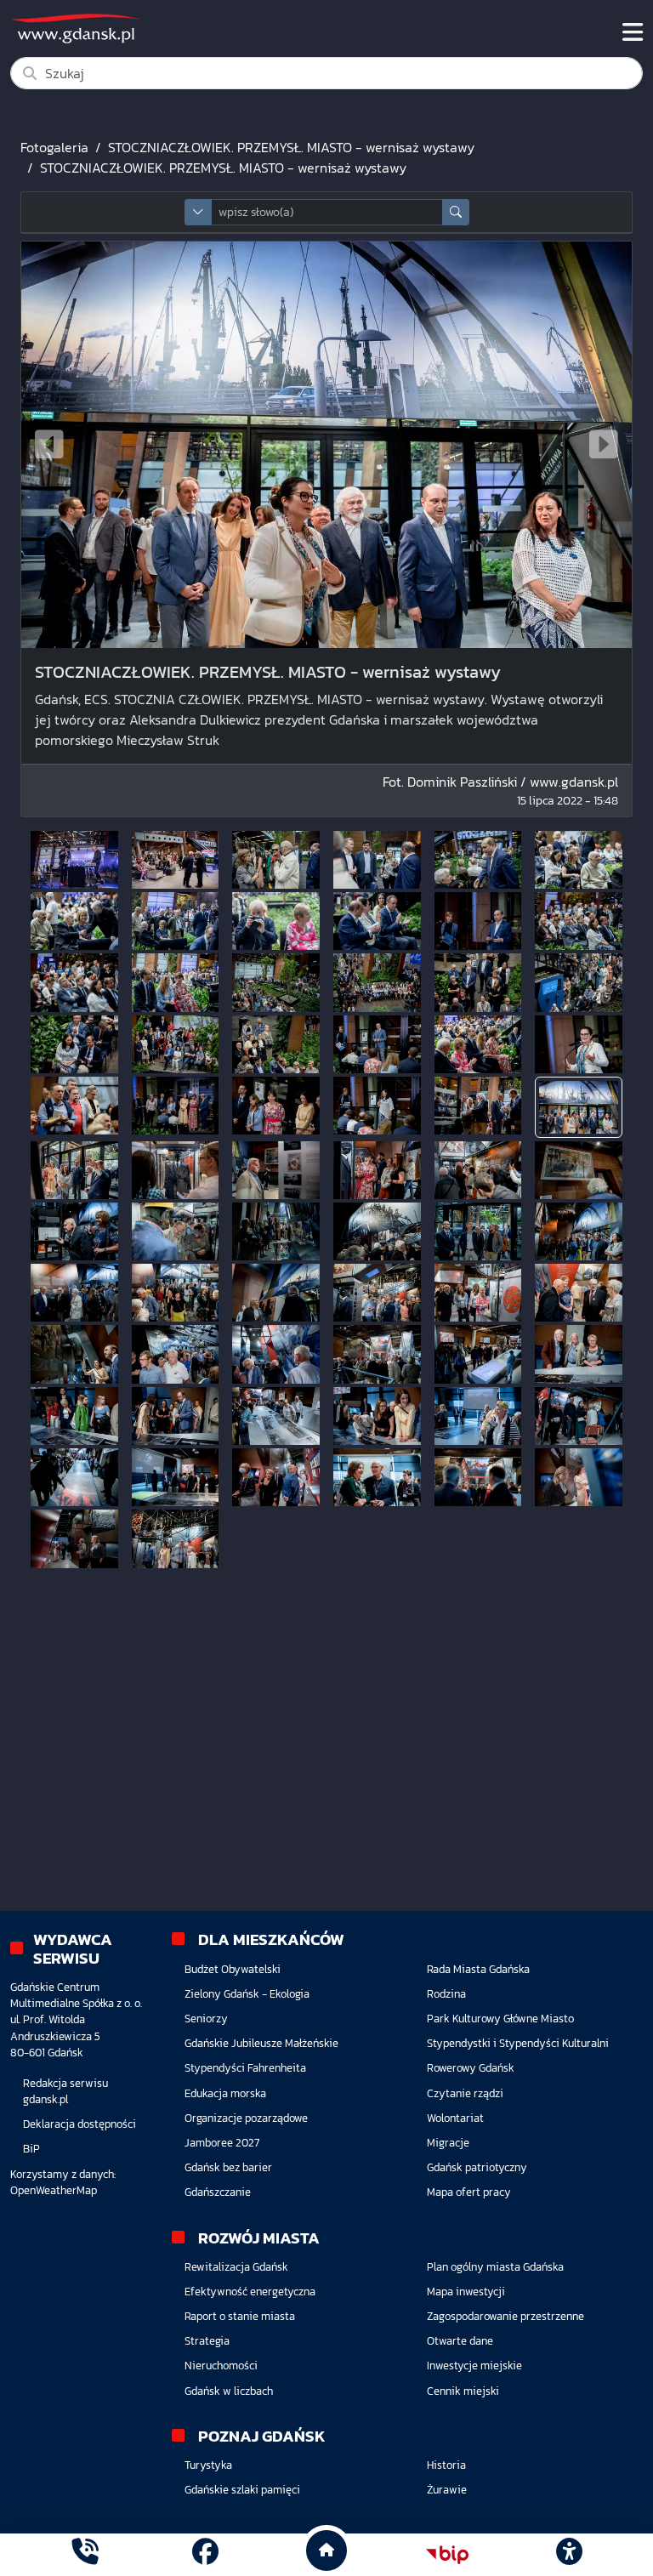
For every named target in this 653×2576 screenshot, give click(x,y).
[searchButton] (456, 212)
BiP (31, 2149)
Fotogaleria (54, 147)
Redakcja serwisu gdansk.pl (65, 2091)
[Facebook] (205, 2554)
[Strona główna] (85, 2554)
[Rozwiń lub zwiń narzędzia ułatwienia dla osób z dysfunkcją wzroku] (569, 2555)
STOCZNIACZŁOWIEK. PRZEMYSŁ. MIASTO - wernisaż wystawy (291, 147)
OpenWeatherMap (54, 2190)
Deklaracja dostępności (79, 2124)
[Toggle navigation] (633, 32)
